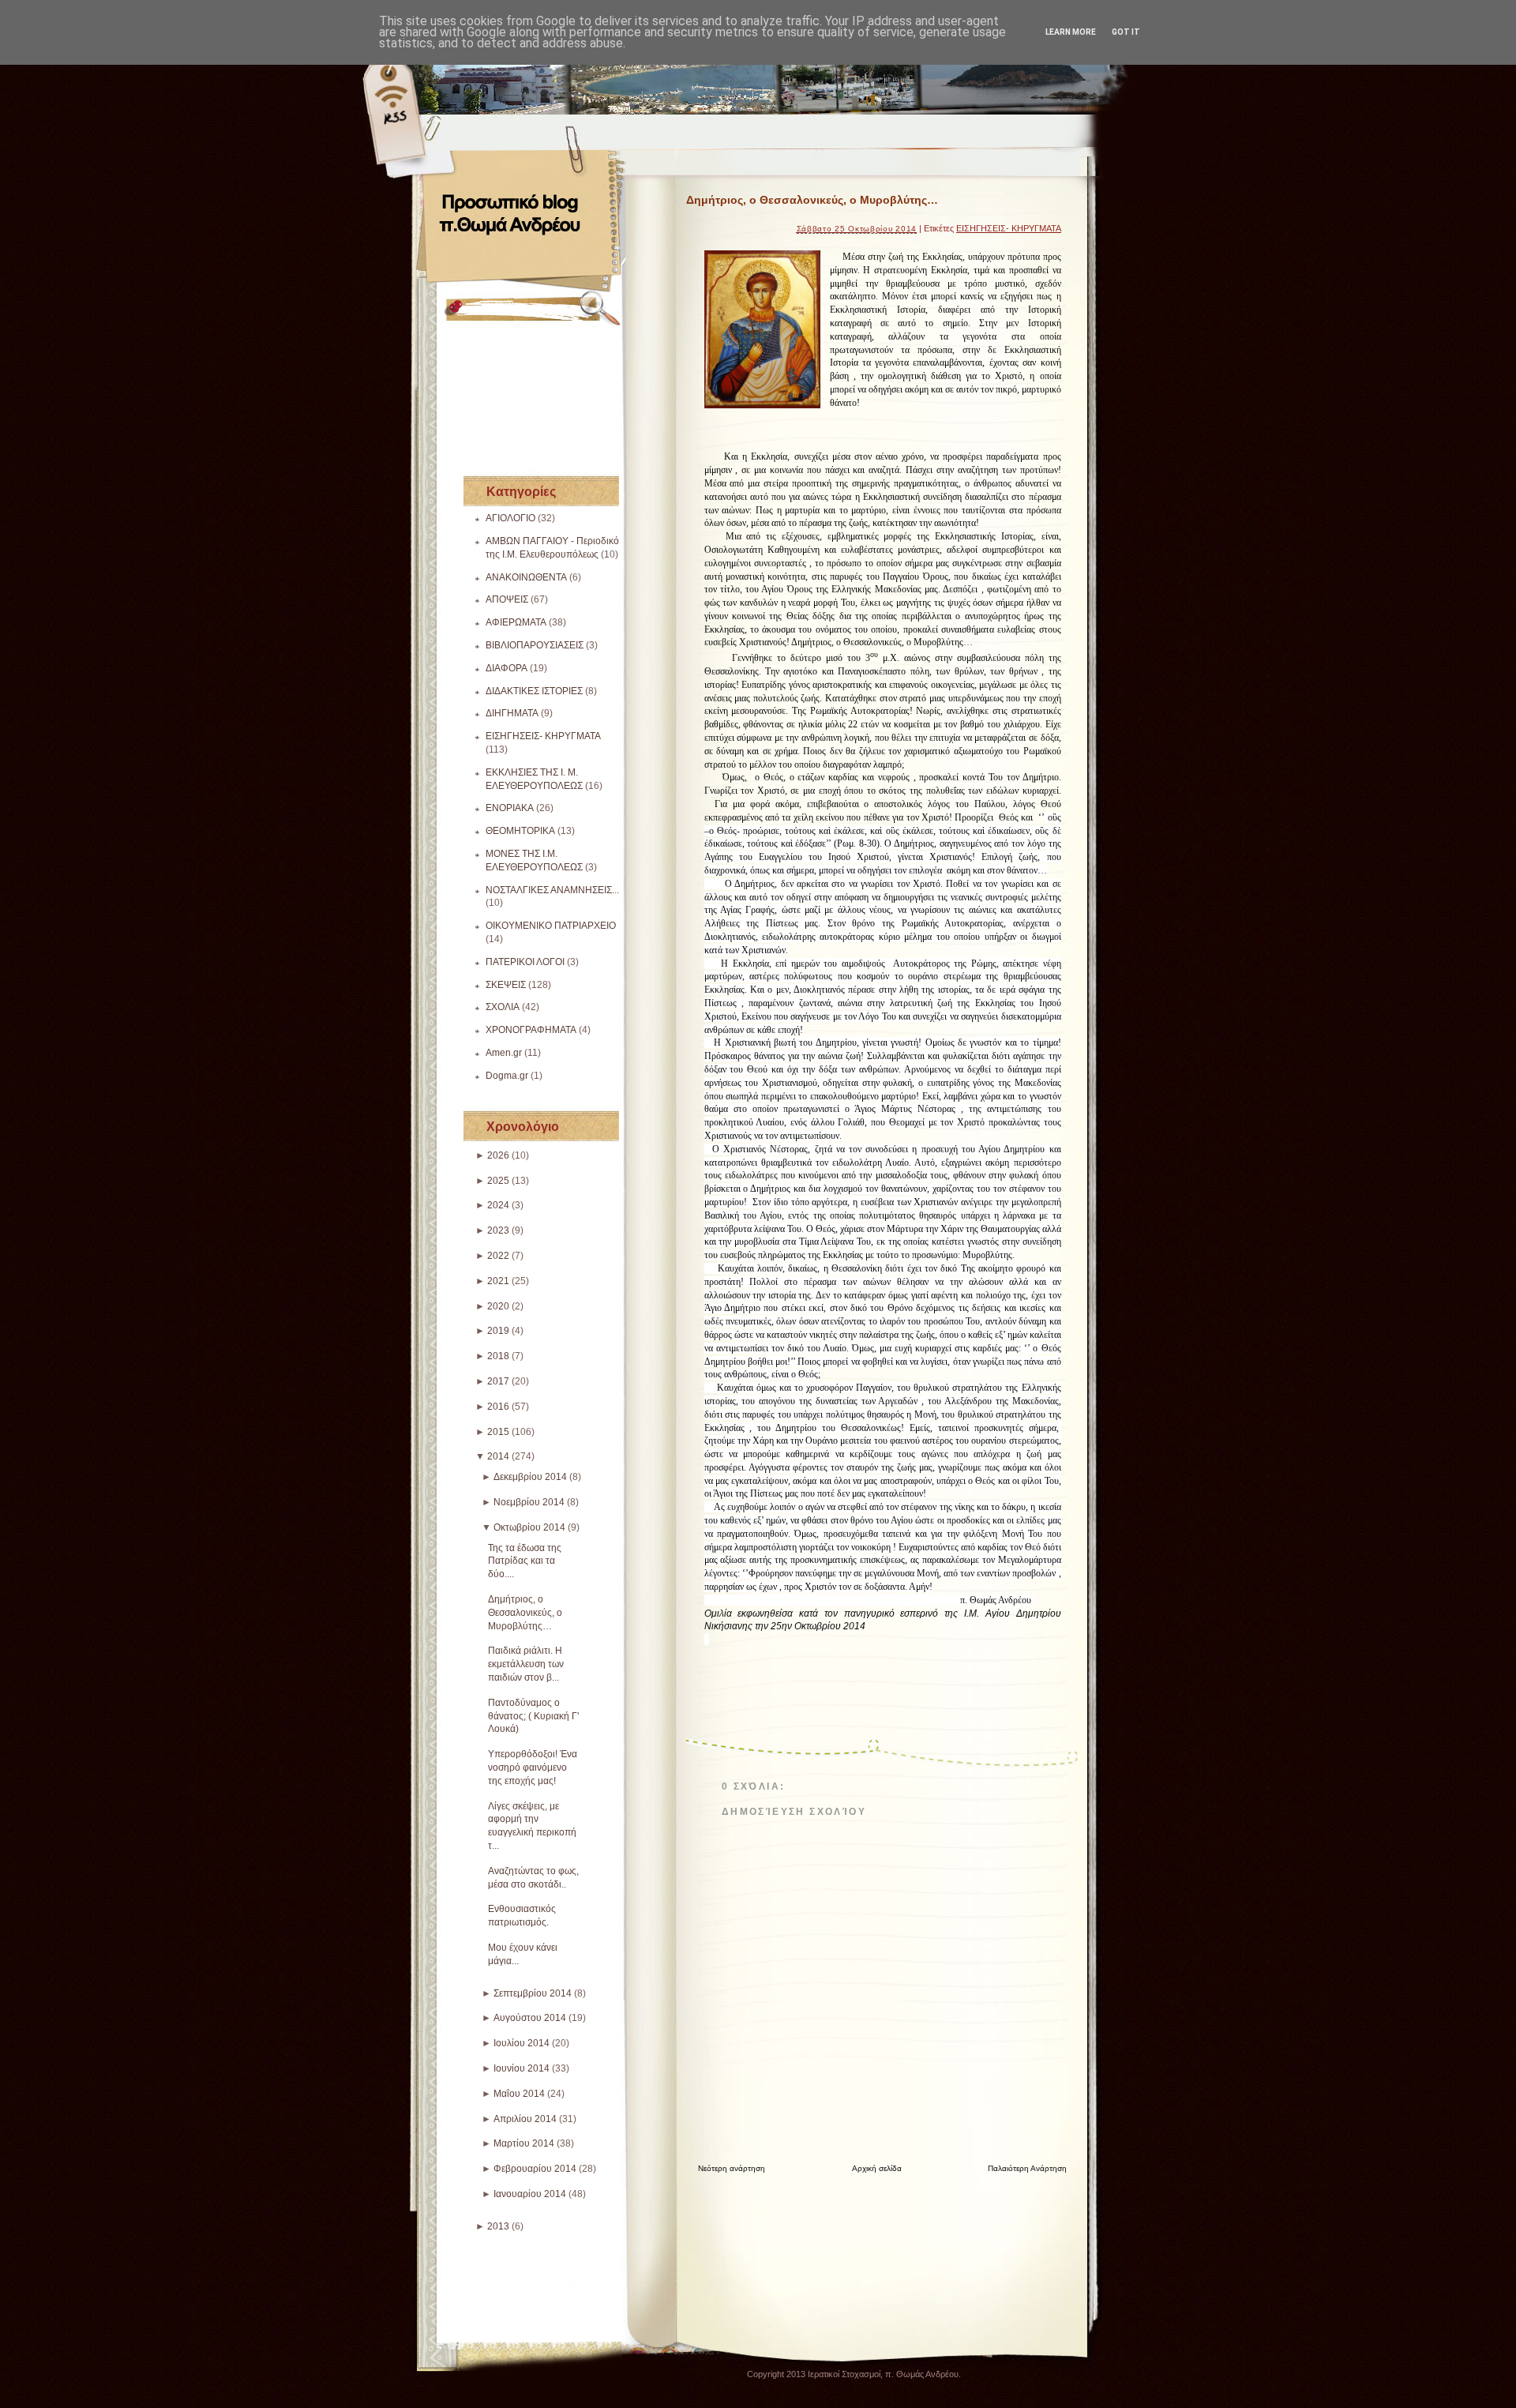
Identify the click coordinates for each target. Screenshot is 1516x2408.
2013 (498, 2226)
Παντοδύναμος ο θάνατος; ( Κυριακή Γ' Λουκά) (533, 1716)
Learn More (1071, 32)
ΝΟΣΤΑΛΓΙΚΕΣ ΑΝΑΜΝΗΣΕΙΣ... (552, 890)
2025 (498, 1181)
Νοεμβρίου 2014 (529, 1502)
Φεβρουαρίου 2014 (535, 2169)
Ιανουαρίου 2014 (530, 2194)
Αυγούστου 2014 (530, 2018)
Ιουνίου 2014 (522, 2068)
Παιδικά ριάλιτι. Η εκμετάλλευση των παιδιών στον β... (526, 1664)
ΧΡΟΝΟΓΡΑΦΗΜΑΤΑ (531, 1030)
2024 (498, 1205)
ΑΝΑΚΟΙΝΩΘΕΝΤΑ (526, 577)
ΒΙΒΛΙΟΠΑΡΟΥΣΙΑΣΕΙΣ (535, 645)
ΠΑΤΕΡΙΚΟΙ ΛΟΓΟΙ (525, 962)
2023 (498, 1230)
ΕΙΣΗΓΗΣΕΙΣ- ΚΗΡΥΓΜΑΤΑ (543, 736)
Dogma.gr (507, 1076)
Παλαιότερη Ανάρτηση (1027, 2168)
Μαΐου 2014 (519, 2094)
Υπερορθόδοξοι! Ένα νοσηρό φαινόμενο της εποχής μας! (533, 1767)
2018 (498, 1356)
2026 (498, 1155)
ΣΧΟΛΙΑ (503, 1007)
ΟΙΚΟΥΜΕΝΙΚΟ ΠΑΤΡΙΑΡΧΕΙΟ (551, 926)
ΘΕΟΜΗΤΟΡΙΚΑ (520, 831)
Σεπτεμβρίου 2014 (533, 1993)
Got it (1126, 32)
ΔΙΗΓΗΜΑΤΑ (512, 713)
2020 (498, 1306)
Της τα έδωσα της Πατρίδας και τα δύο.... (525, 1561)
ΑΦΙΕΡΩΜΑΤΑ (516, 622)
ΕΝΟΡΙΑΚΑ (510, 808)
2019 (498, 1331)
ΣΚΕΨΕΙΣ (506, 985)
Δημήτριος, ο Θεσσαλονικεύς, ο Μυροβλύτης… (525, 1613)
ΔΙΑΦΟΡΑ (507, 668)
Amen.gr (504, 1053)
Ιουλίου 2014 (522, 2043)
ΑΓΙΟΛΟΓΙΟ (510, 518)
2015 (498, 1432)
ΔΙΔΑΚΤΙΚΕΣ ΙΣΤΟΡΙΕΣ (534, 691)
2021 (498, 1281)
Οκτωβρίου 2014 (529, 1527)
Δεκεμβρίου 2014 (530, 1477)
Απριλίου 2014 (525, 2119)
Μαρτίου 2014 (524, 2143)
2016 (498, 1407)
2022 (498, 1256)
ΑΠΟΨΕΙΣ (507, 599)
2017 (498, 1381)
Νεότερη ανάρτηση (732, 2168)
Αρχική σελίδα (877, 2168)
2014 (498, 1456)
